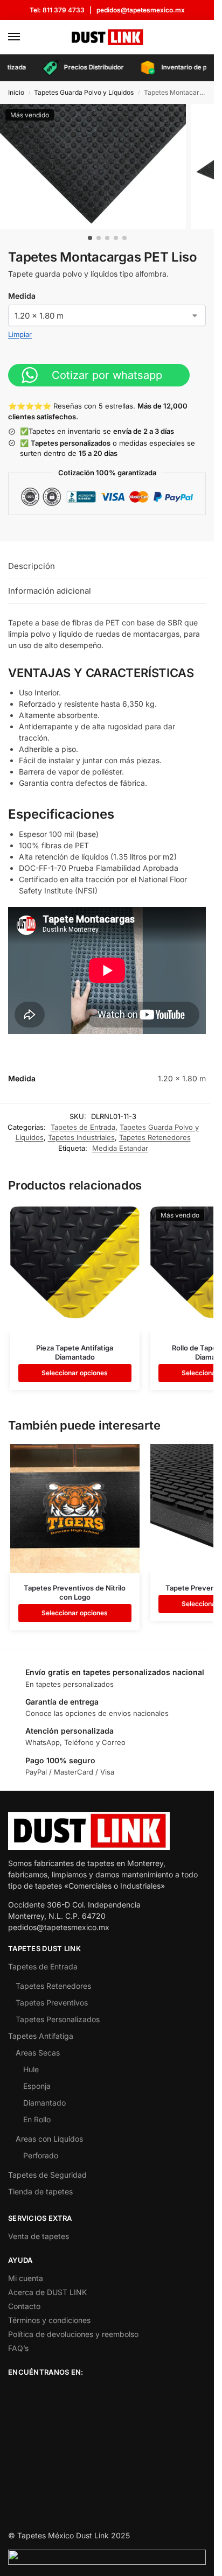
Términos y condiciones (49, 2320)
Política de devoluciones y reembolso (73, 2334)
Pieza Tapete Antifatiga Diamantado (75, 1352)
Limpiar (20, 334)
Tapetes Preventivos (52, 2003)
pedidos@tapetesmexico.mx (141, 10)
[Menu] (24, 37)
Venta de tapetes (39, 2236)
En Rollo (37, 2119)
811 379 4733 (64, 10)
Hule (31, 2069)
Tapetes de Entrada (83, 1127)
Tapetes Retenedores (155, 1137)
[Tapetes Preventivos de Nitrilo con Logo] (75, 1509)
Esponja (37, 2086)
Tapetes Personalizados (58, 2019)
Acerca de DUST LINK (47, 2292)
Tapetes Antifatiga (41, 2036)
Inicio (16, 92)
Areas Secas (38, 2053)
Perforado (41, 2155)
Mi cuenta (26, 2278)
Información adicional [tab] (50, 591)
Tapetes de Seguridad (47, 2175)
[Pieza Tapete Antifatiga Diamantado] (75, 1269)
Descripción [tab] (32, 566)
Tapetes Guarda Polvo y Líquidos (84, 92)
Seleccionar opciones (75, 1373)
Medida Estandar (120, 1148)
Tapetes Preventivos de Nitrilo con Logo (75, 1592)
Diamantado (44, 2103)
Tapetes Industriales (81, 1137)
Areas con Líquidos (49, 2139)
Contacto (24, 2306)
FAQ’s (18, 2348)
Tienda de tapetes (40, 2191)
